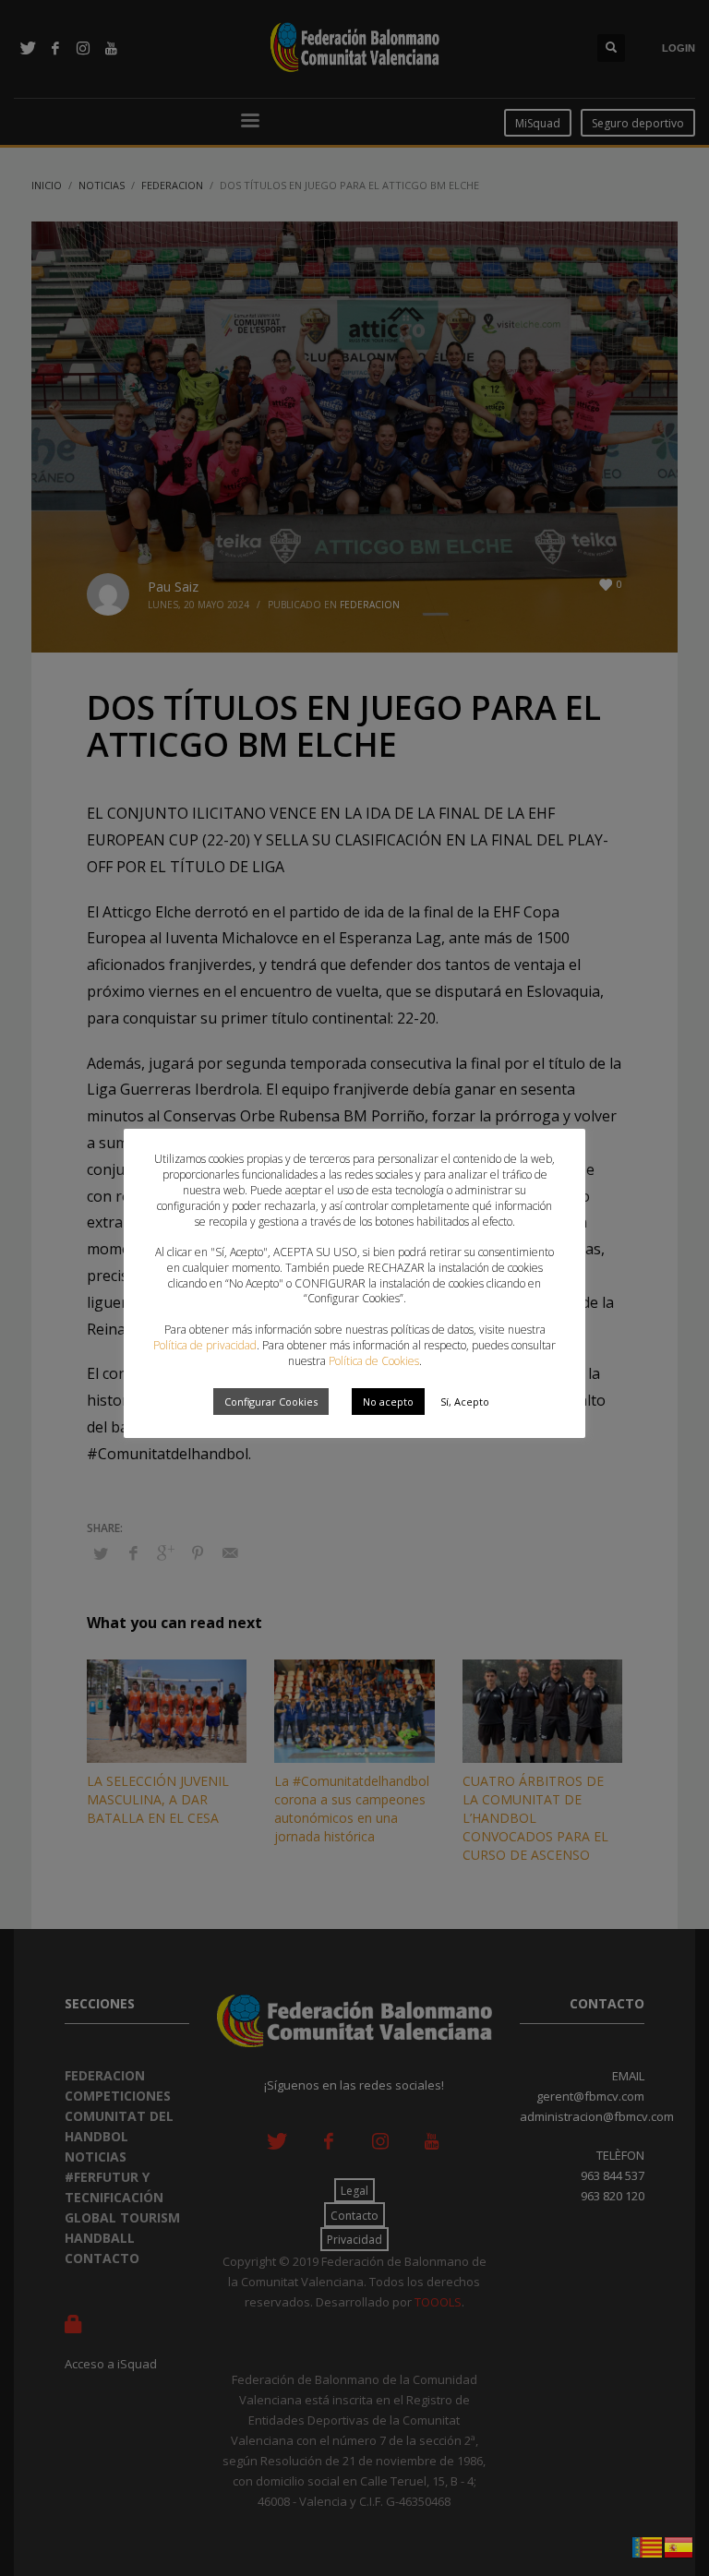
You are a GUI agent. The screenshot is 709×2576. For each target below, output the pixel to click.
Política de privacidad (205, 1345)
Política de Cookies (374, 1361)
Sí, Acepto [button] (465, 1402)
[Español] (679, 2546)
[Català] (648, 2546)
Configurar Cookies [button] (271, 1402)
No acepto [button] (388, 1402)
